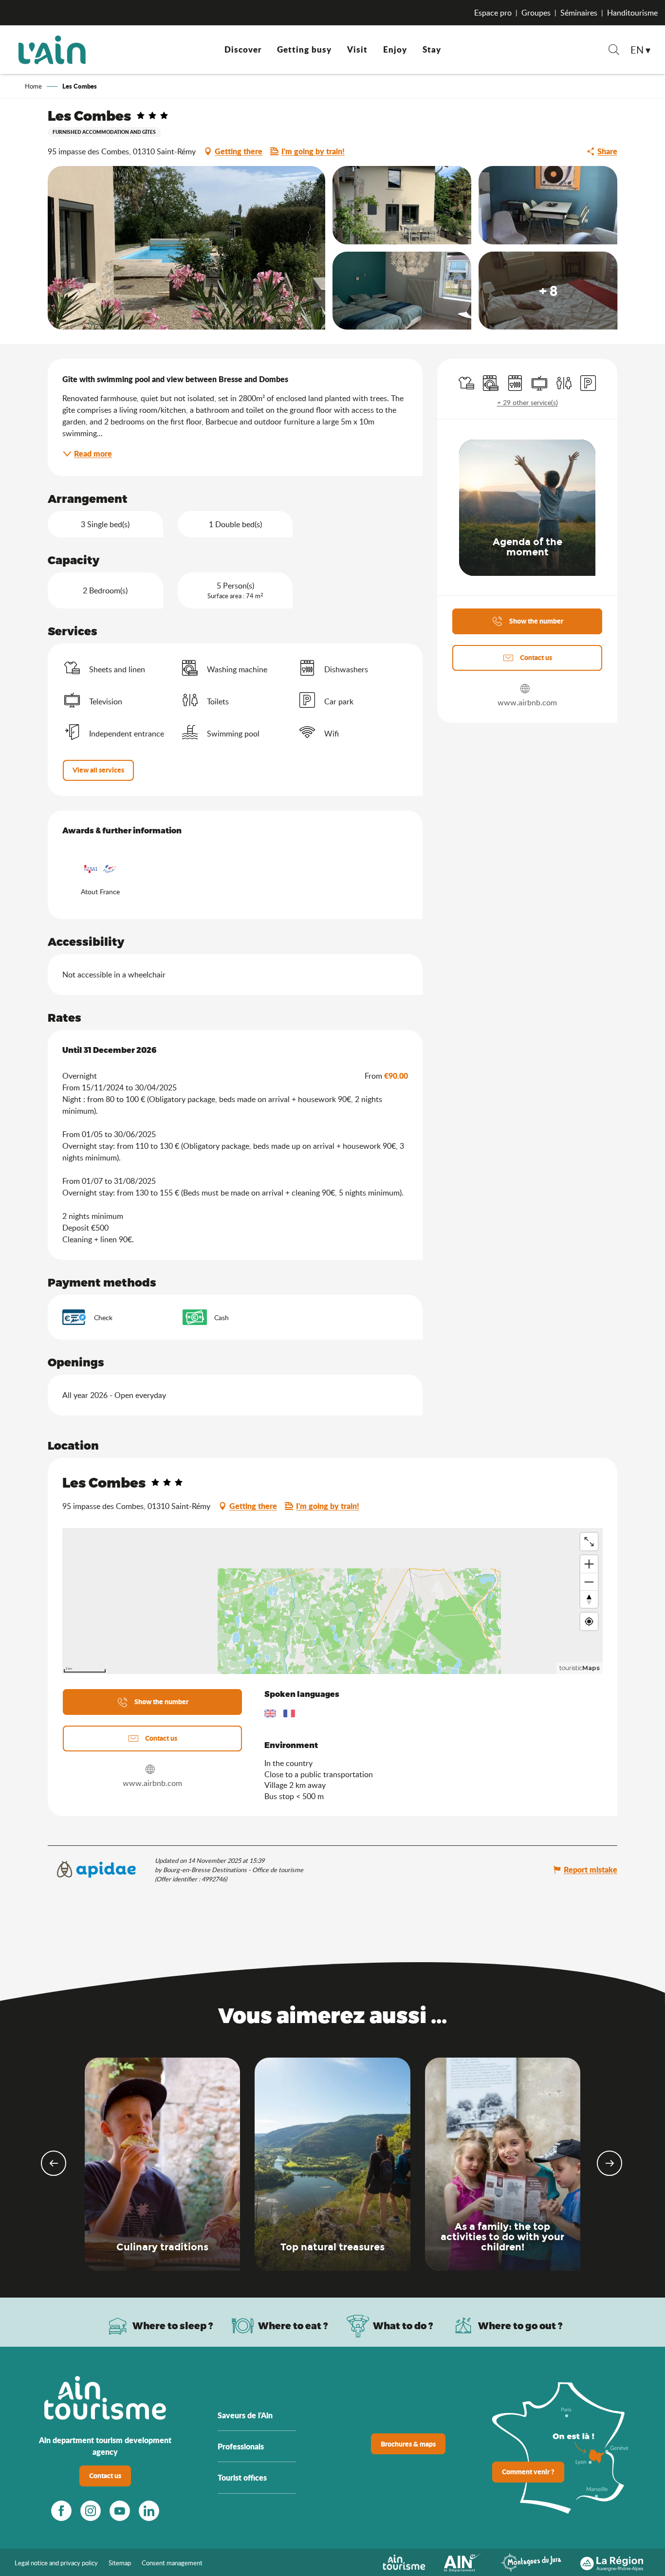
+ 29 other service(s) (527, 402)
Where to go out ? (520, 2326)
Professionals (241, 2446)
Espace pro (493, 13)
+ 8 (548, 291)
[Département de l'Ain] (463, 2561)
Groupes (536, 13)
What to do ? (403, 2326)
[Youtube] (120, 2511)
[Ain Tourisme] (404, 2561)
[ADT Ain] (52, 50)
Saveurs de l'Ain (245, 2415)
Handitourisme (632, 13)
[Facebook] (61, 2511)
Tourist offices (242, 2477)
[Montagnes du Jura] (531, 2561)
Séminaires (579, 13)
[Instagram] (91, 2511)
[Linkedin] (149, 2511)
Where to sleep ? (173, 2326)
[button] (614, 51)
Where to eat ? (293, 2326)
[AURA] (612, 2561)
